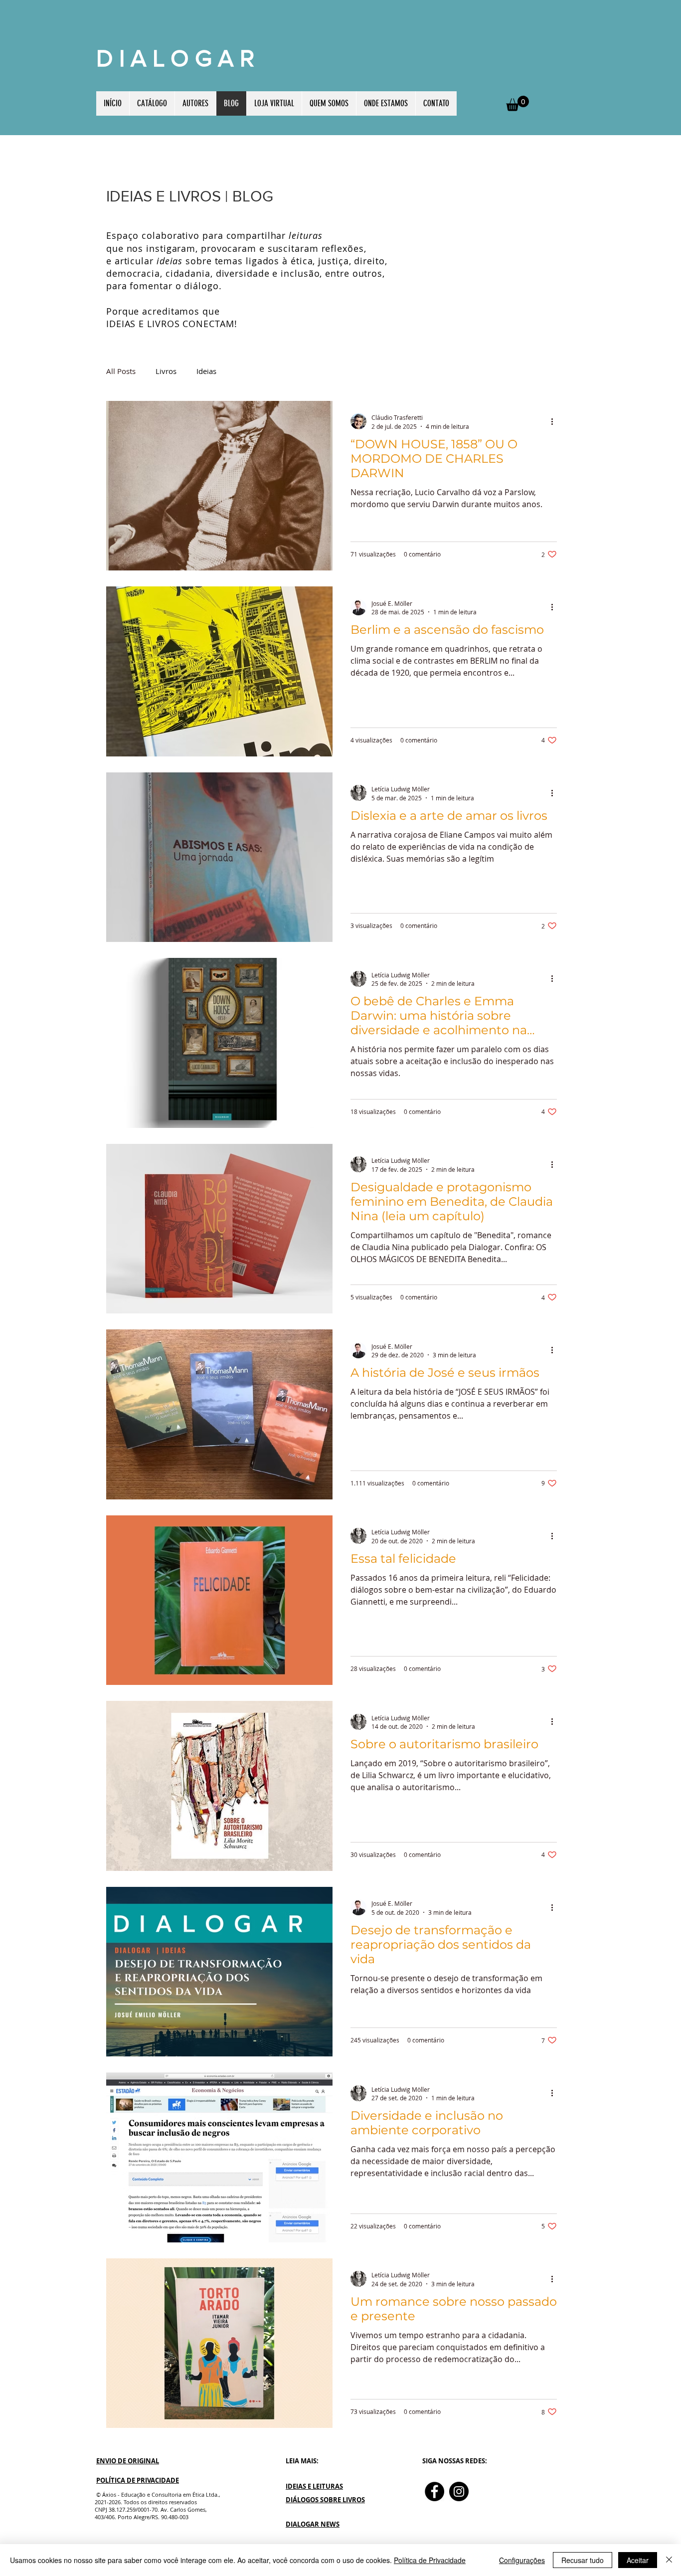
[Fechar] (669, 2560)
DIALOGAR (178, 58)
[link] (517, 103)
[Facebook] (434, 2491)
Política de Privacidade (430, 2560)
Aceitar (638, 2560)
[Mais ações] (555, 421)
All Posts (121, 371)
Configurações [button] (522, 2560)
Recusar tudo (583, 2560)
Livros (166, 371)
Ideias (206, 371)
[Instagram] (459, 2491)
